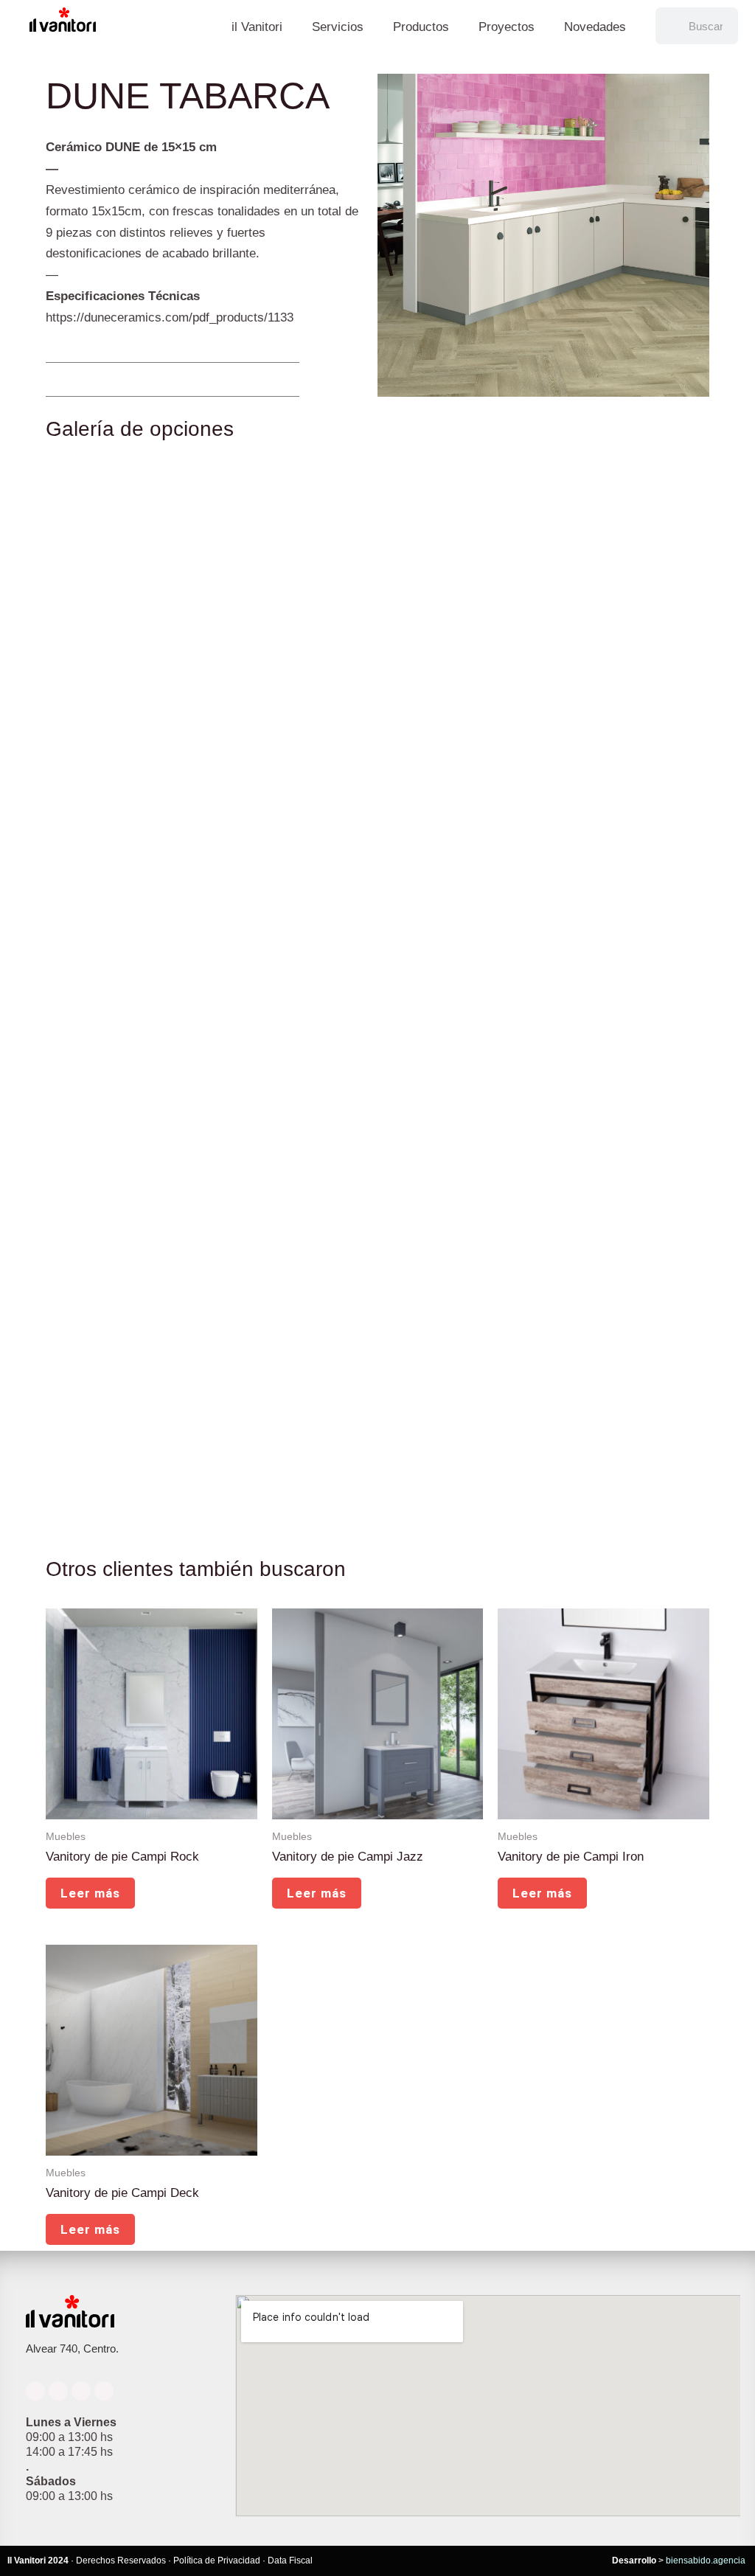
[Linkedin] (81, 2391)
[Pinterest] (104, 2391)
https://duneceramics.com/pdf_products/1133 (170, 317)
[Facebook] (35, 2391)
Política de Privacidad (217, 2561)
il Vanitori (257, 27)
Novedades (595, 27)
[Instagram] (58, 2391)
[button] (62, 379)
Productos (421, 27)
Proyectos (507, 27)
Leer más (90, 1893)
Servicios (338, 27)
